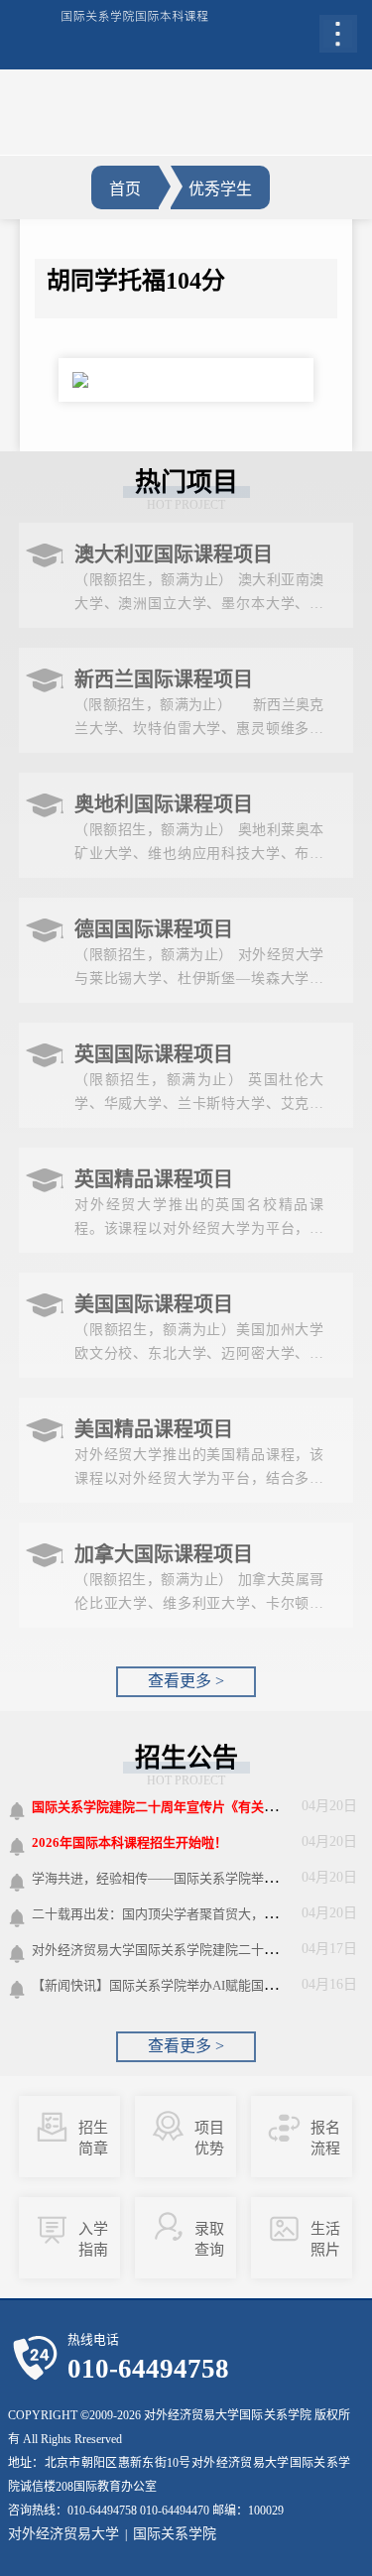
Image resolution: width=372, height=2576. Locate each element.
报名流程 (325, 2138)
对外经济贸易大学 (63, 2534)
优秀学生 (220, 189)
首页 (125, 189)
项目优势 (209, 2138)
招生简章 (93, 2138)
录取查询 (209, 2239)
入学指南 (93, 2239)
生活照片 (325, 2239)
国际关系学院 (175, 2534)
